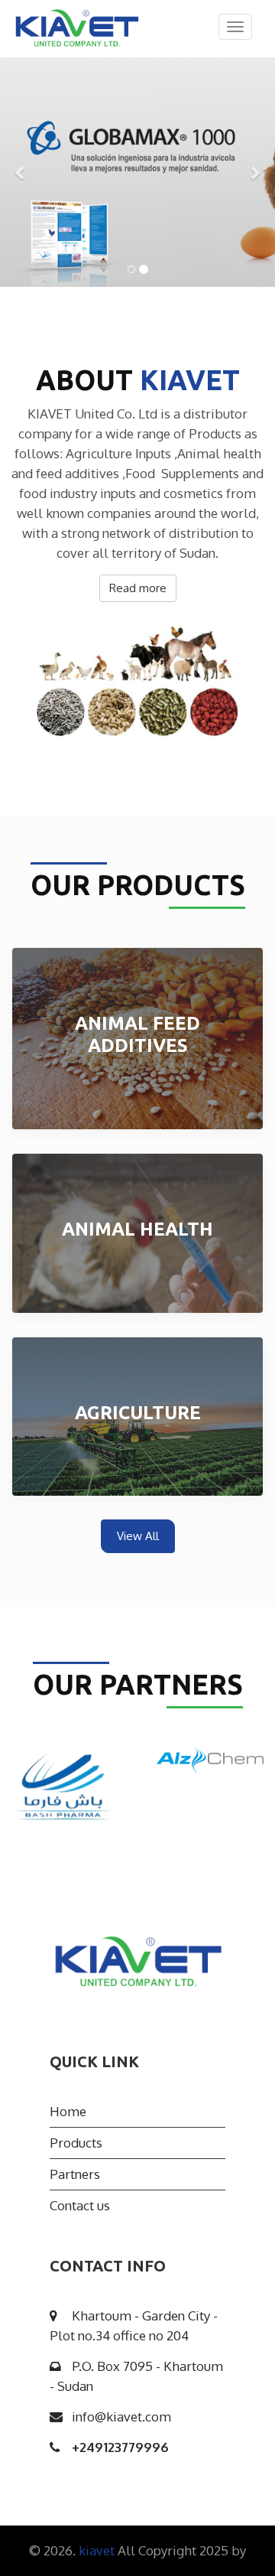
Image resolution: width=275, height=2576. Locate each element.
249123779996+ (120, 2447)
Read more (138, 588)
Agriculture (138, 1413)
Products (76, 2143)
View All (138, 1536)
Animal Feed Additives (137, 1034)
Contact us (80, 2205)
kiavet (98, 2550)
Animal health (137, 1229)
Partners (75, 2174)
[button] (21, 172)
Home (68, 2111)
